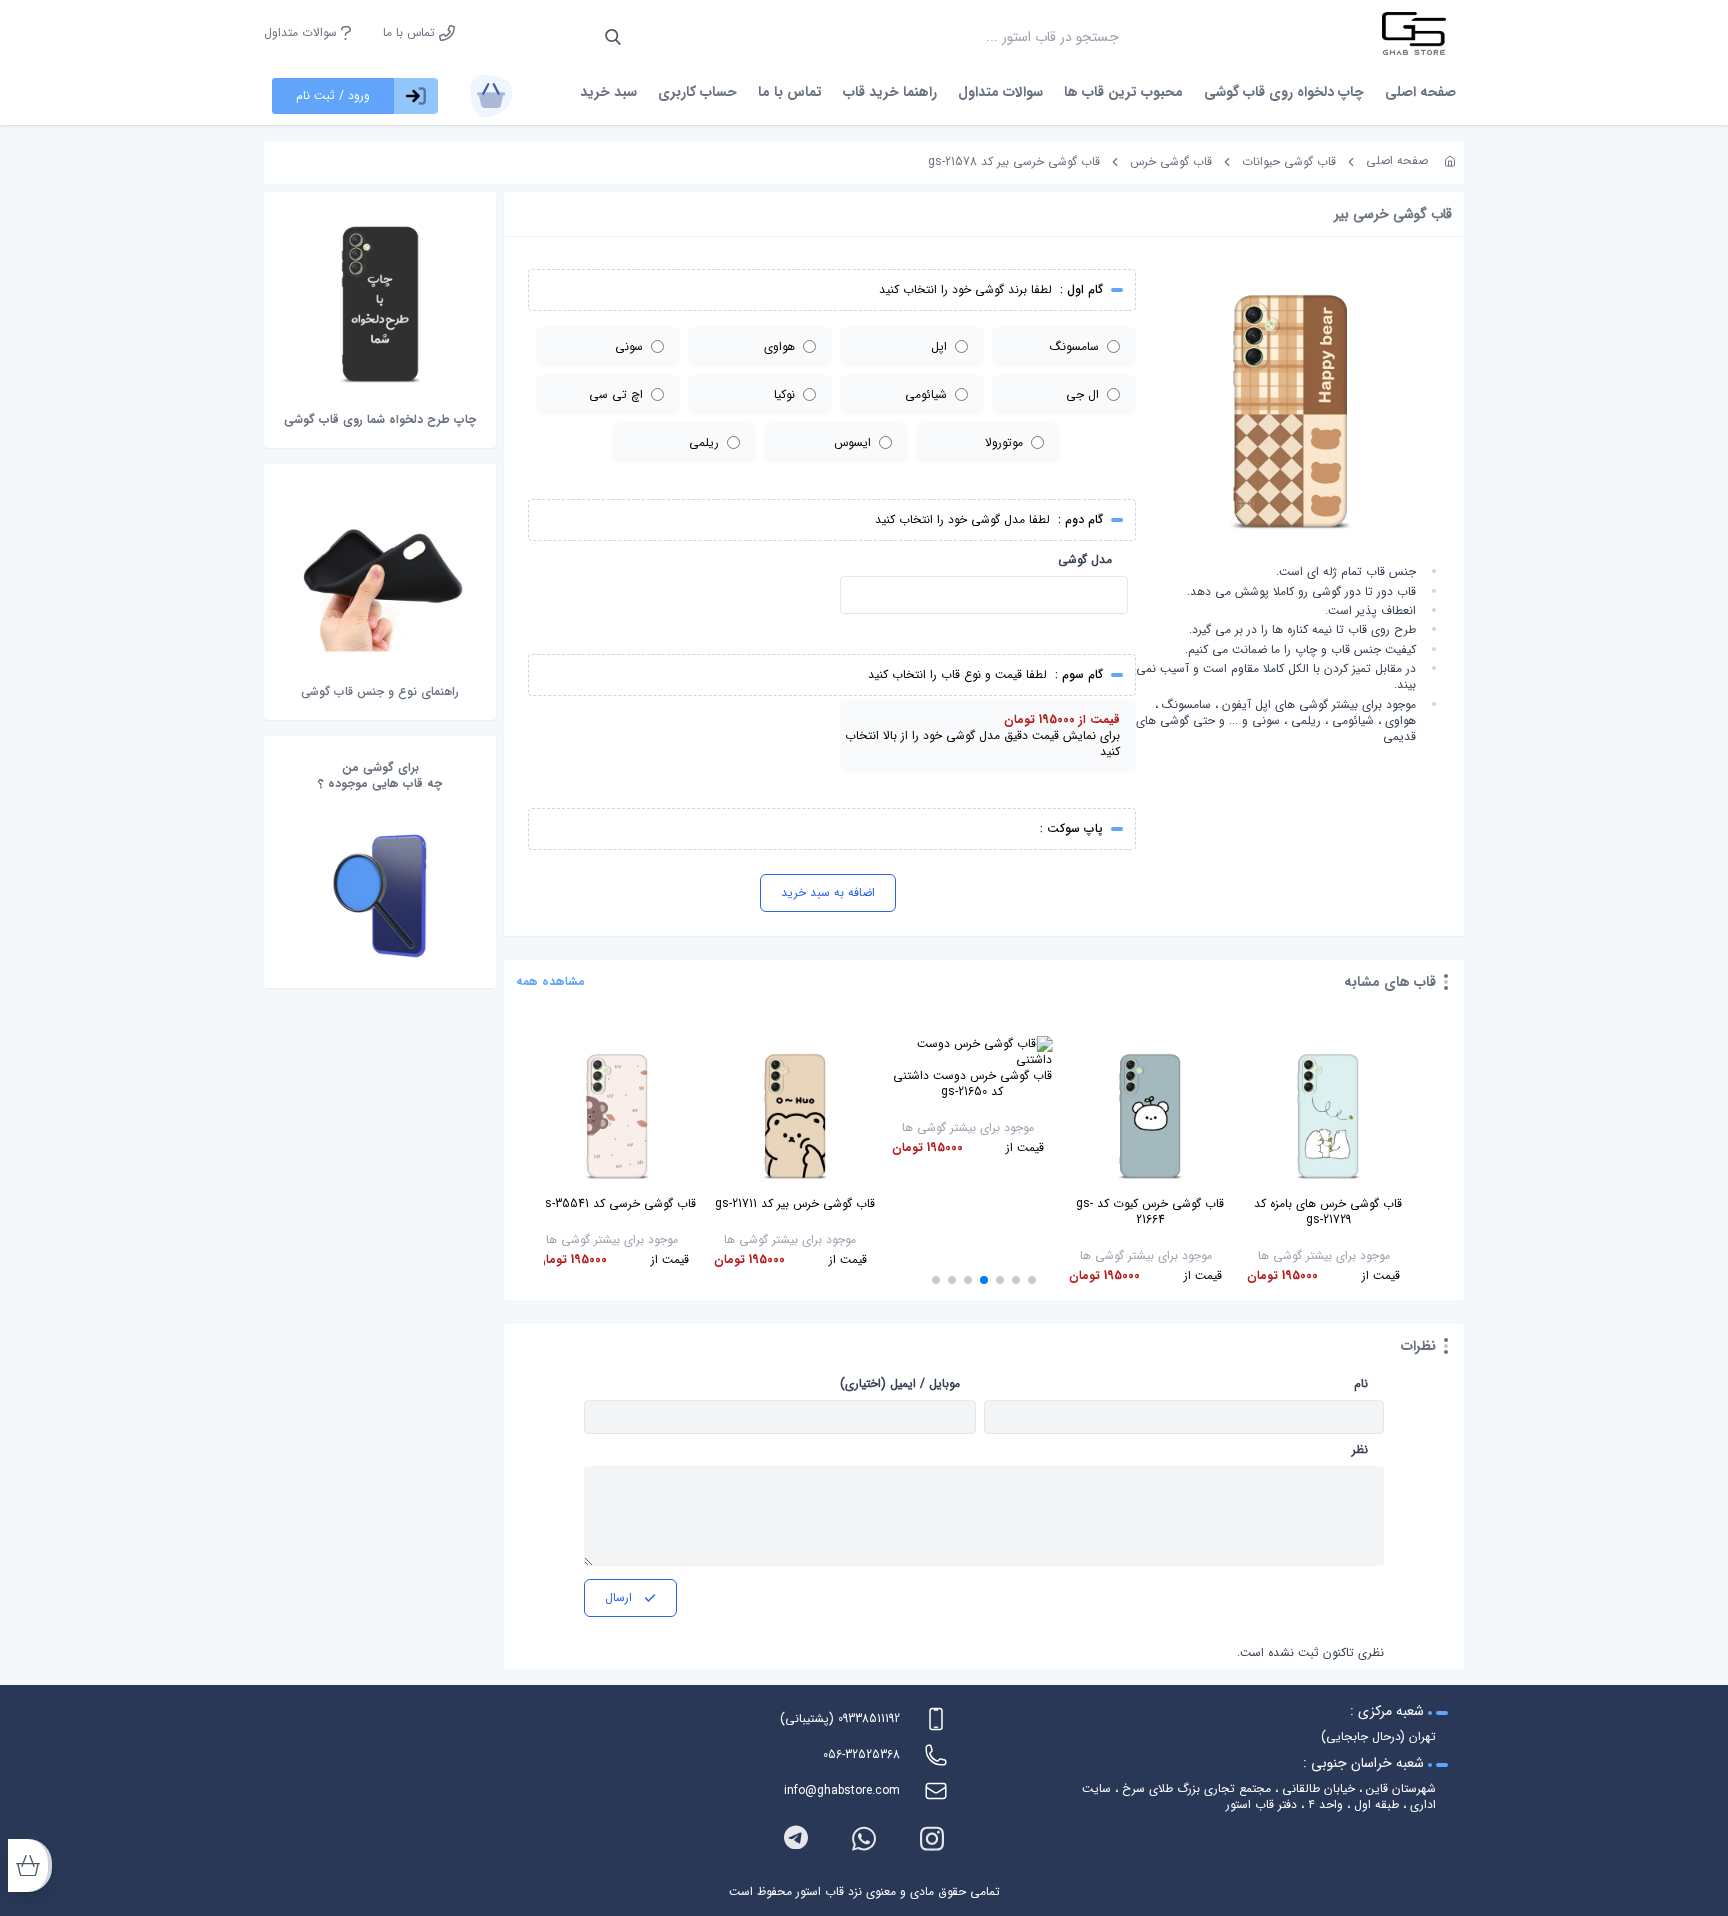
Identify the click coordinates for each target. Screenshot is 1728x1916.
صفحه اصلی (1420, 92)
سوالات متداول (302, 33)
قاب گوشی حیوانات (1289, 161)
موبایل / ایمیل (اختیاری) (900, 1384)
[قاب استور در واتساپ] (864, 1838)
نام (1361, 1384)
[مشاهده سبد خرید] (491, 96)
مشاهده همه (550, 982)
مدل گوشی (1085, 560)
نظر (1360, 1450)
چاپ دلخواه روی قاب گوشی (1284, 92)
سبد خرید (608, 92)
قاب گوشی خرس (1171, 161)
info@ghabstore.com (842, 1790)
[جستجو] (613, 37)
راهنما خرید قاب (890, 92)
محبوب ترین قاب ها (1123, 92)
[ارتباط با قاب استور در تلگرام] (796, 1838)
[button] (1032, 1280)
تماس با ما (411, 33)
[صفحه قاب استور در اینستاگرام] (932, 1838)
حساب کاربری (697, 92)
